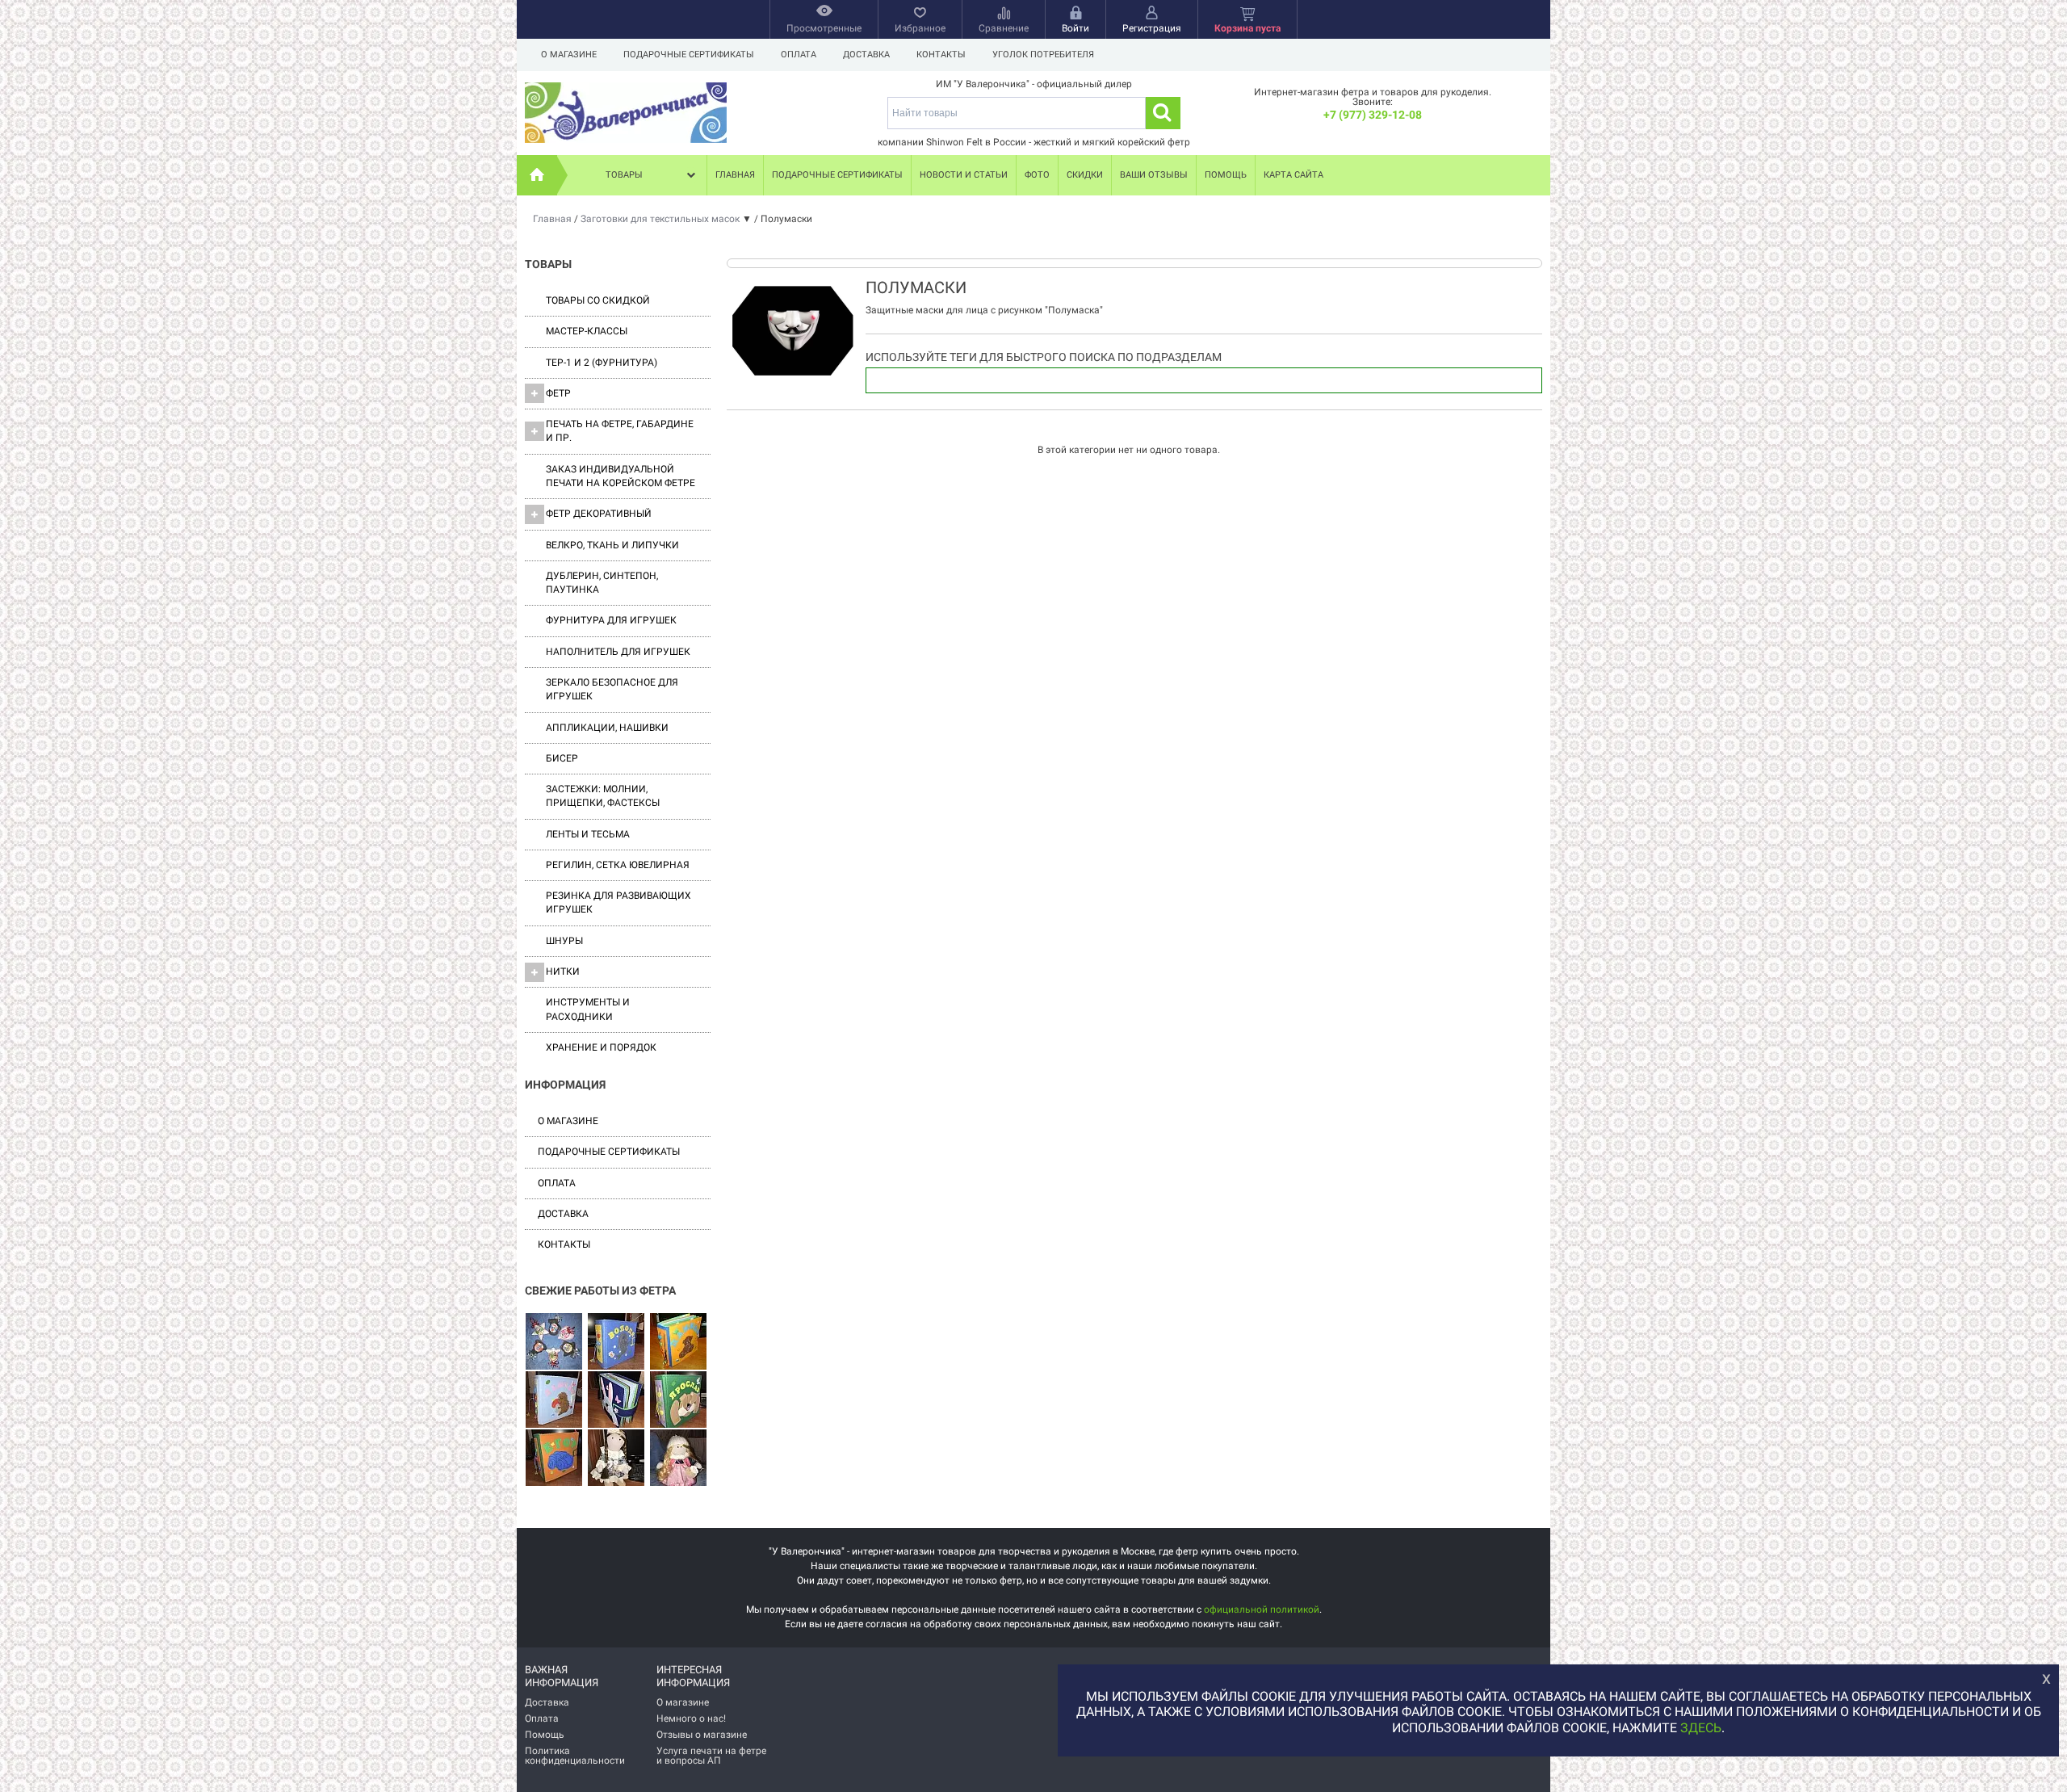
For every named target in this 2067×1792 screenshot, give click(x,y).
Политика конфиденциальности (575, 1756)
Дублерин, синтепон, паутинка (602, 583)
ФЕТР (558, 393)
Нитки (563, 972)
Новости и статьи (964, 175)
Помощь (1226, 175)
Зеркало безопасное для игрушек (612, 689)
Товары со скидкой (598, 300)
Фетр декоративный (599, 514)
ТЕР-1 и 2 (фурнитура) (602, 363)
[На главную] (537, 175)
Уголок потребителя (1043, 55)
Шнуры (564, 941)
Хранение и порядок (601, 1047)
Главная (735, 175)
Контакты (941, 55)
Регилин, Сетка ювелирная (618, 865)
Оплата (799, 55)
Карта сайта (1293, 175)
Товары (624, 175)
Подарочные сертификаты (689, 55)
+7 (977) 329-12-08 (1373, 115)
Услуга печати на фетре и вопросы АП (711, 1756)
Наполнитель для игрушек (618, 652)
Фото (1037, 175)
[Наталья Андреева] (554, 1342)
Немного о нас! (691, 1719)
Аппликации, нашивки (607, 728)
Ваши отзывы (1154, 175)
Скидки (1085, 175)
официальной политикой (1262, 1609)
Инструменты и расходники (588, 1009)
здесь (1701, 1728)
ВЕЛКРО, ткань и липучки (612, 545)
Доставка (866, 55)
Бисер (562, 758)
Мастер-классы (587, 331)
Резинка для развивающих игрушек (618, 902)
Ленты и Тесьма (588, 834)
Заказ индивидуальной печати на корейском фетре (621, 476)
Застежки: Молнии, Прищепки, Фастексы (603, 796)
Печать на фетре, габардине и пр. (620, 431)
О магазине (569, 55)
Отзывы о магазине (702, 1735)
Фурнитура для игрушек (611, 620)
